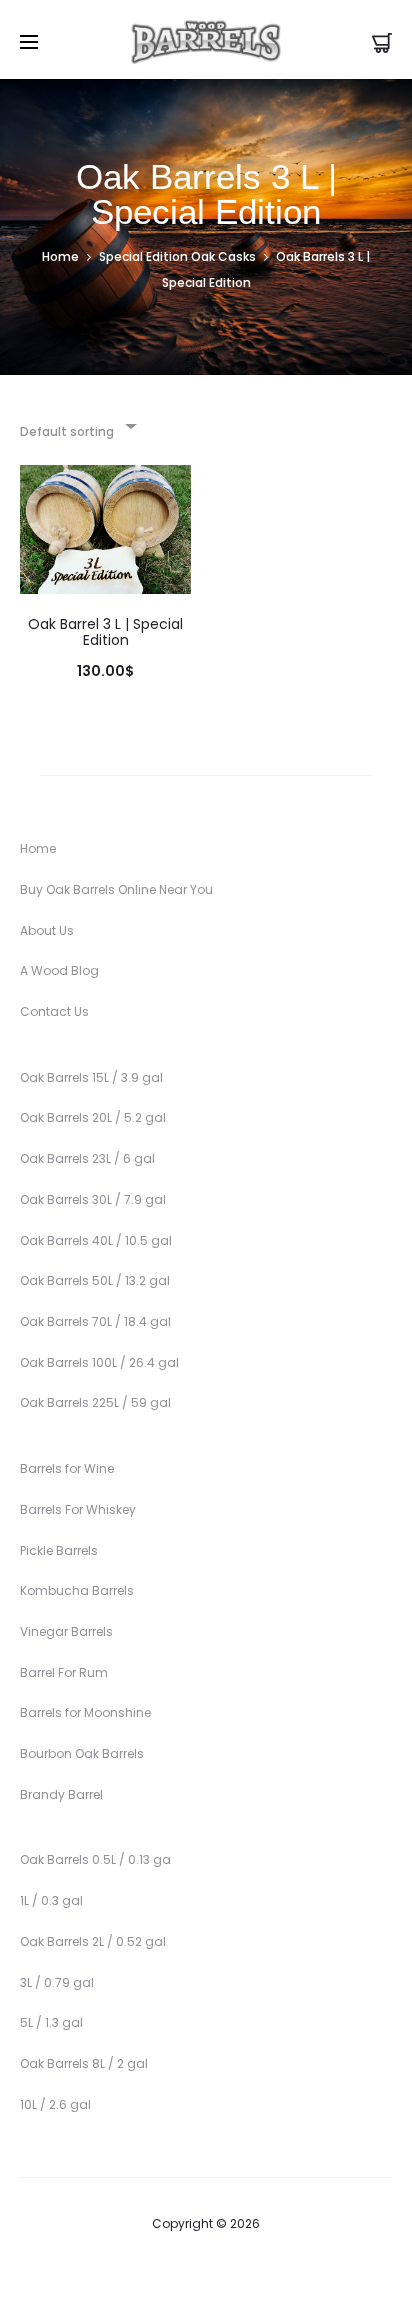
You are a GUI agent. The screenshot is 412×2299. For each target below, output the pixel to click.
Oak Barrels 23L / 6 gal (87, 1158)
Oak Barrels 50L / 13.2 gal (95, 1280)
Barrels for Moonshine (85, 1712)
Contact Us (54, 1011)
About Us (47, 930)
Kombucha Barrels (77, 1590)
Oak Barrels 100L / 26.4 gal (99, 1362)
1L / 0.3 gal (51, 1900)
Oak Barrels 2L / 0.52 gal (93, 1941)
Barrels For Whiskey (78, 1509)
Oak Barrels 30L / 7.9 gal (93, 1199)
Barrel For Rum (64, 1672)
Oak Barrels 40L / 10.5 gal (96, 1240)
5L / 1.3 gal (51, 2022)
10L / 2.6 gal (55, 2104)
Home (60, 256)
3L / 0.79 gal (57, 1982)
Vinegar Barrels (66, 1631)
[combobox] (77, 425)
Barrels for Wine (67, 1468)
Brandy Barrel (61, 1794)
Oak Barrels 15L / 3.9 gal (91, 1077)
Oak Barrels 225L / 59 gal (95, 1402)
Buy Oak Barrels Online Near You (116, 889)
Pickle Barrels (59, 1550)
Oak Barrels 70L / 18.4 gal (95, 1321)
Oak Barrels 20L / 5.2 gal (93, 1117)
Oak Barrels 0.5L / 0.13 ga (95, 1859)
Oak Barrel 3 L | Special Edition (105, 632)
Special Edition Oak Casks (177, 256)
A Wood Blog (59, 970)
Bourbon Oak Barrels (82, 1753)
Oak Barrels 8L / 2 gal (84, 2063)
